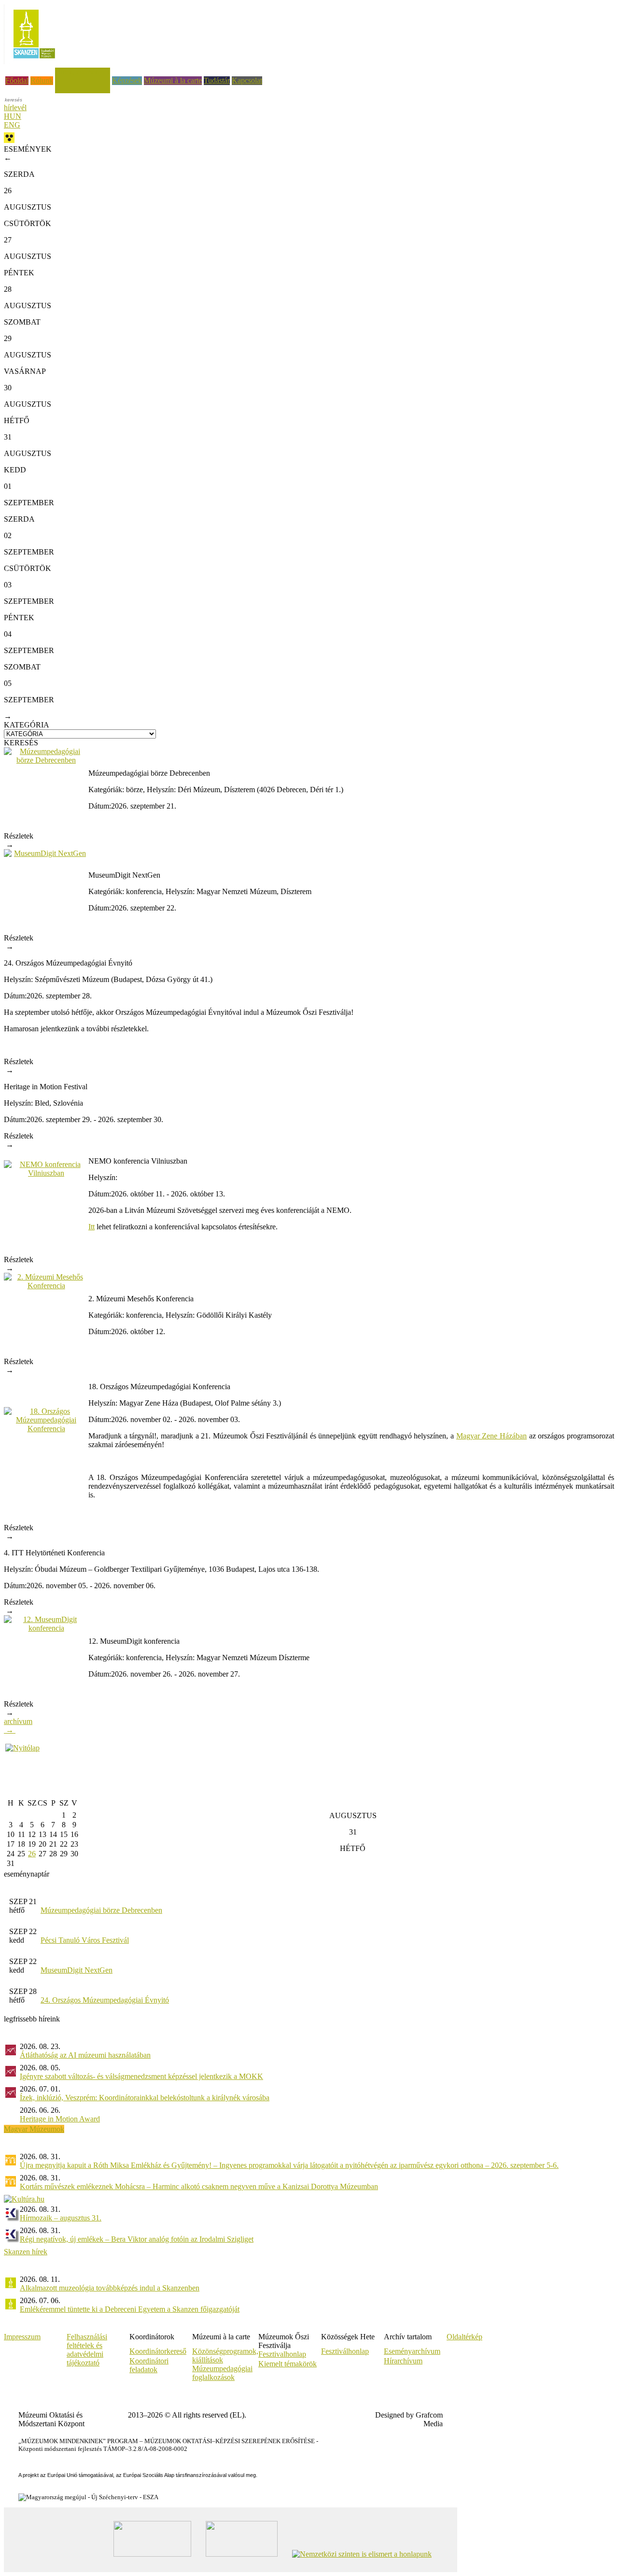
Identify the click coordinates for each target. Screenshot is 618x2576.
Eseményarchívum (412, 2351)
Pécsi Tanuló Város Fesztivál (85, 1940)
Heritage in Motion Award (60, 2119)
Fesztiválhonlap (345, 2351)
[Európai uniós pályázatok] (22, 1748)
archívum (18, 1726)
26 (32, 1854)
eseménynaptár (27, 1874)
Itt (91, 1227)
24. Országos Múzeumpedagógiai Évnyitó (105, 2000)
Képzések (127, 80)
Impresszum (22, 2337)
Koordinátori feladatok (149, 2365)
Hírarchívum (403, 2361)
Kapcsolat (247, 80)
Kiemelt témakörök (288, 2364)
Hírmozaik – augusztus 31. (61, 2218)
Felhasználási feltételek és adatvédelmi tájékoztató (87, 2350)
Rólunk (42, 80)
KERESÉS (21, 743)
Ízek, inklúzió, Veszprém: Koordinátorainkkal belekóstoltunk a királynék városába (145, 2098)
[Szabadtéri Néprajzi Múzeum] (34, 62)
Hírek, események (83, 72)
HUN (13, 116)
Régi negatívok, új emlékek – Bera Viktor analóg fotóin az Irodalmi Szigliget (137, 2239)
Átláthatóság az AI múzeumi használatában (85, 2055)
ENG (12, 125)
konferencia (144, 891)
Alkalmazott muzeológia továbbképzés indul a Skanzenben (110, 2288)
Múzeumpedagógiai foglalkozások (222, 2373)
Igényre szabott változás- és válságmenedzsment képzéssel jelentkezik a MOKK (141, 2076)
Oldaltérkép (464, 2337)
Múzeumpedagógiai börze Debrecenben (101, 1910)
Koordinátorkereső (158, 2351)
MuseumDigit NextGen (77, 1970)
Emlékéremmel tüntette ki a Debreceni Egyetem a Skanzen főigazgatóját (130, 2309)
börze (134, 790)
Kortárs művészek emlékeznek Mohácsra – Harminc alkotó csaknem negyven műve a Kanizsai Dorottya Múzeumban (199, 2186)
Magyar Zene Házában (492, 1436)
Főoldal (17, 80)
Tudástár (217, 80)
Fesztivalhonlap (282, 2354)
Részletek (19, 840)
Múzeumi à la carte (173, 80)
